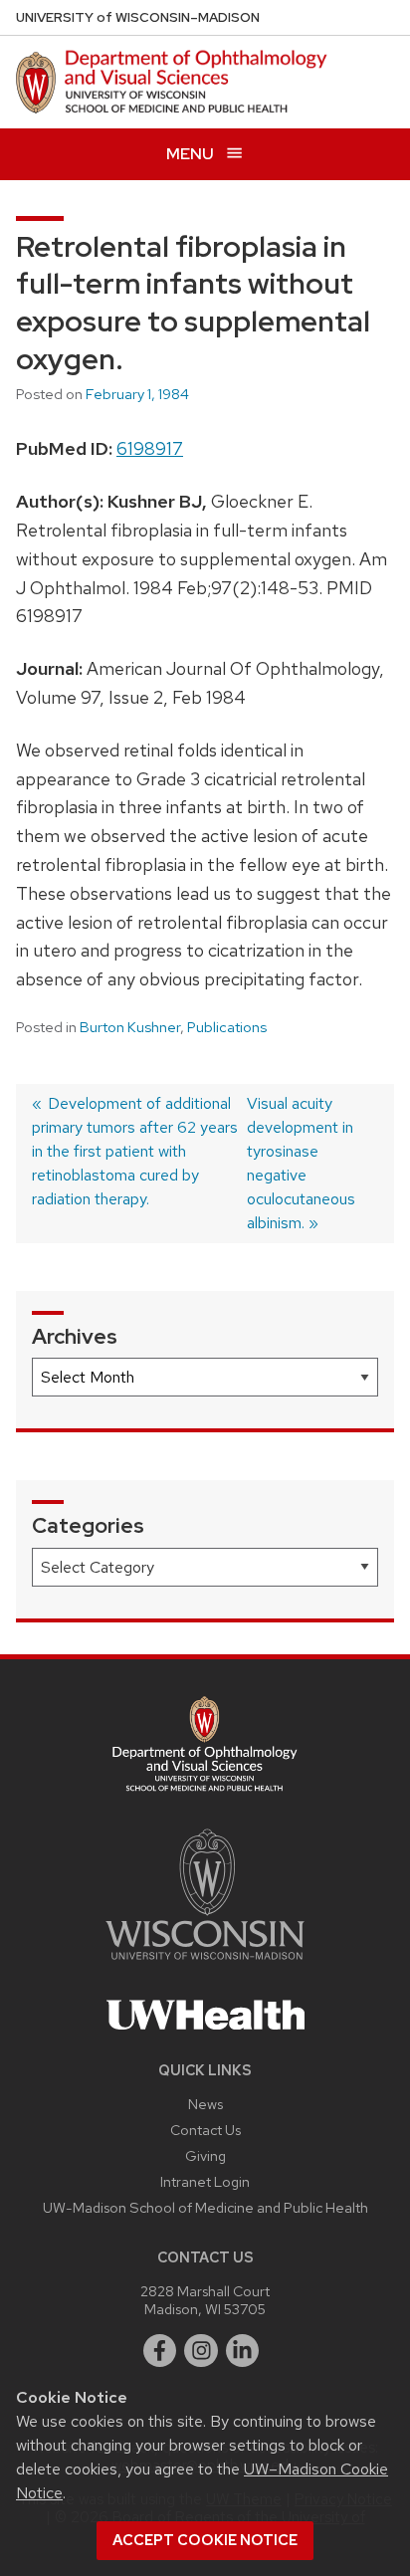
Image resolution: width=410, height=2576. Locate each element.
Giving (205, 2155)
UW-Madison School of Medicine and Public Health (205, 2207)
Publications (227, 1027)
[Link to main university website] (205, 1963)
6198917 (150, 448)
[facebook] (160, 2351)
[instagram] (201, 2351)
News (205, 2104)
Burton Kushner (130, 1027)
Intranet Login (205, 2181)
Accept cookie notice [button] (205, 2540)
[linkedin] (243, 2351)
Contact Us (205, 2130)
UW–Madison (138, 17)
